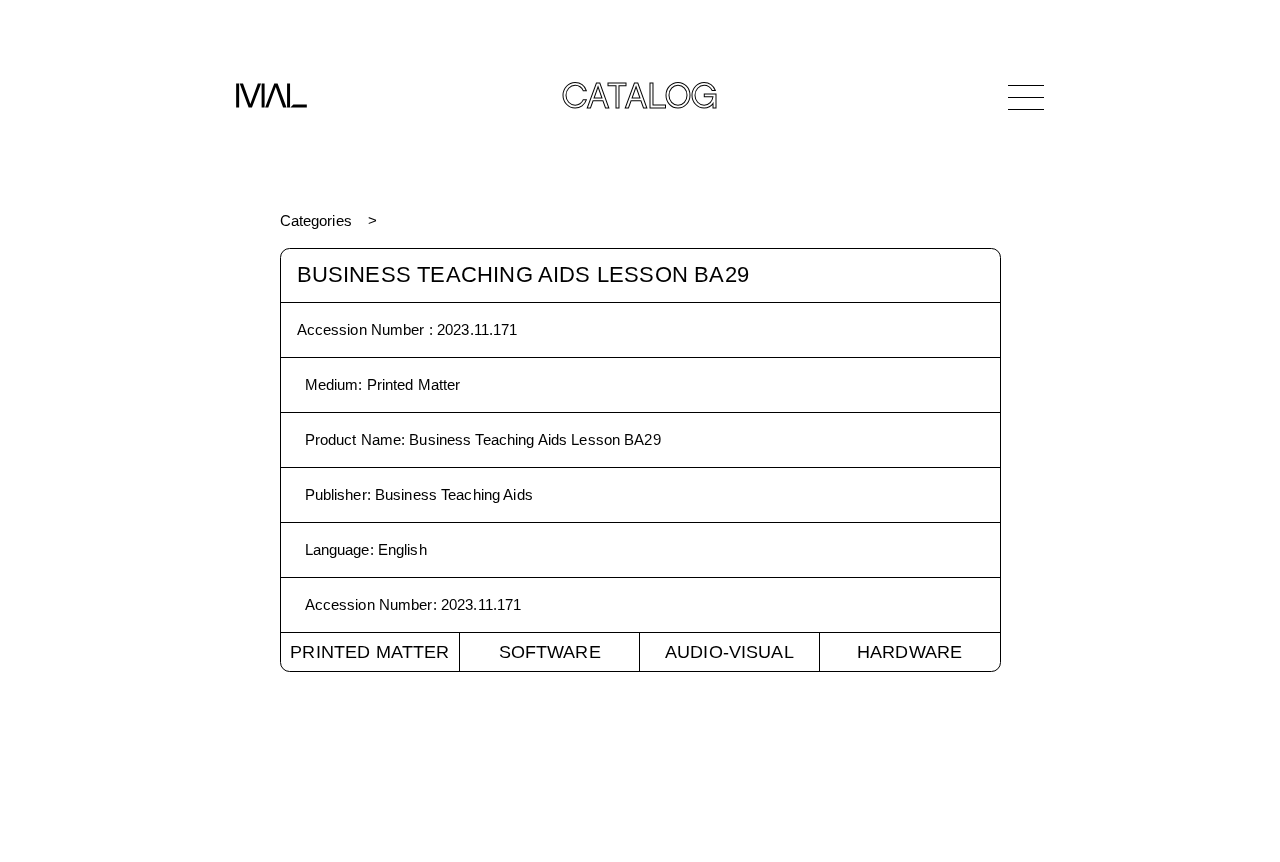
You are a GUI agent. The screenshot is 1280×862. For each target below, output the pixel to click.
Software (550, 652)
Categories (316, 220)
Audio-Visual (729, 652)
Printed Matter (369, 652)
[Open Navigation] (1026, 97)
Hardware (909, 652)
